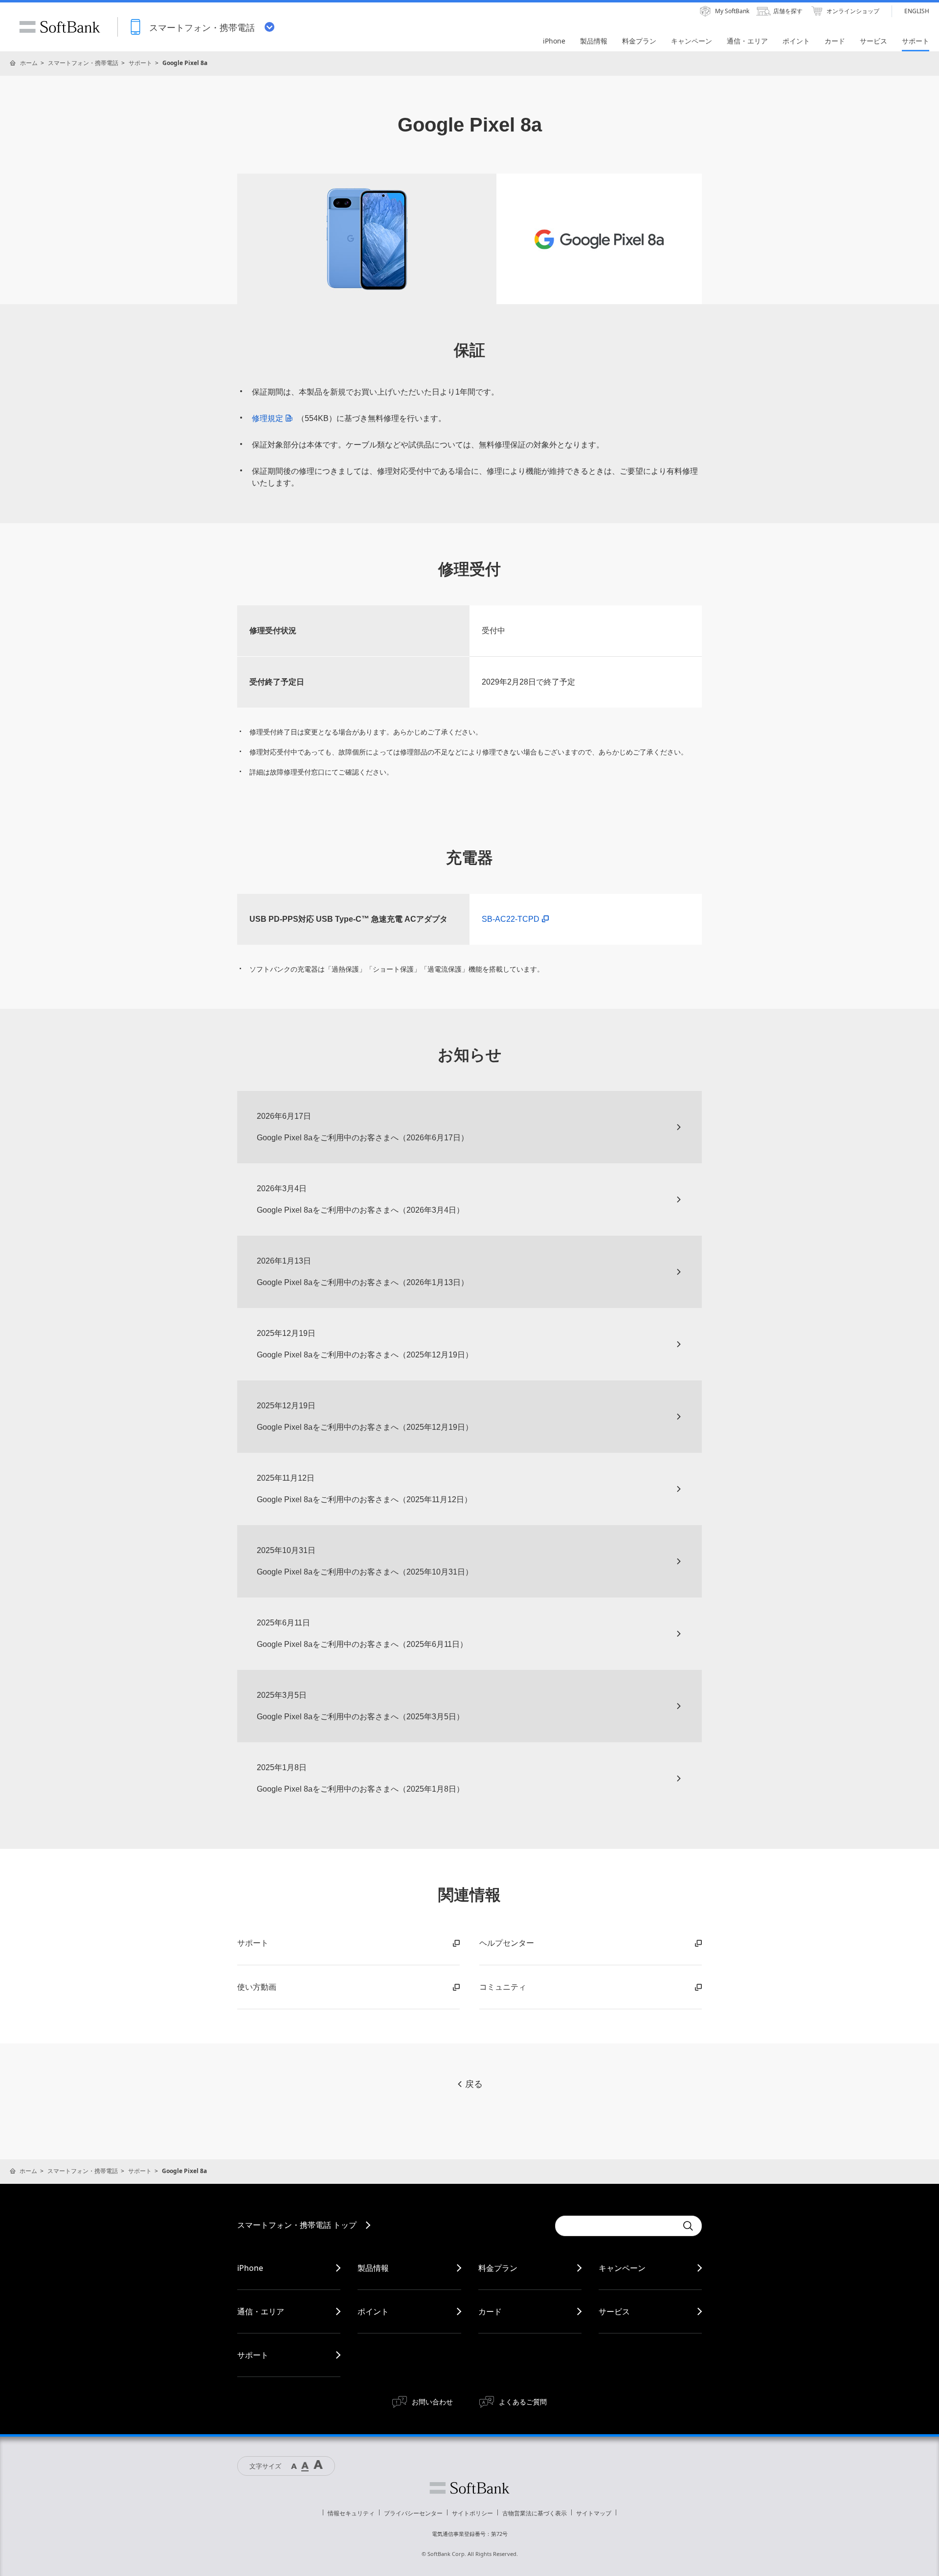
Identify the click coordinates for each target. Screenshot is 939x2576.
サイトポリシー (472, 2513)
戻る (474, 2084)
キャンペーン (622, 2268)
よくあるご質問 (523, 2402)
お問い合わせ (432, 2402)
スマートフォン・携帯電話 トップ (297, 2225)
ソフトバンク (469, 2488)
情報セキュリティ (351, 2513)
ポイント (373, 2311)
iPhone (250, 2268)
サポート (140, 63)
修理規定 (268, 418)
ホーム (29, 63)
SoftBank (60, 27)
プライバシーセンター (413, 2513)
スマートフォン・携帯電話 (83, 63)
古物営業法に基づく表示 (535, 2513)
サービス (614, 2311)
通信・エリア (261, 2311)
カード (490, 2311)
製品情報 (373, 2268)
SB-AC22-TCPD (511, 919)
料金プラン (498, 2268)
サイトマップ (594, 2513)
